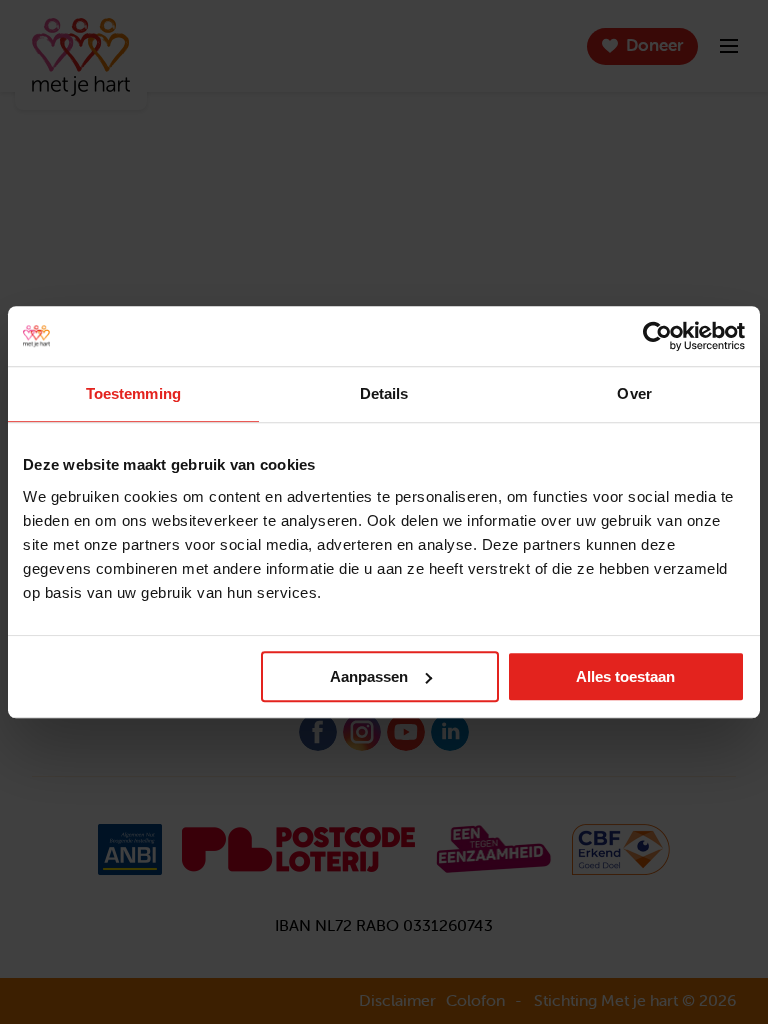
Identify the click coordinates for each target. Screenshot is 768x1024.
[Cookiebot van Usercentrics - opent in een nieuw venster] (657, 336)
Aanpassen (369, 676)
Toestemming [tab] (133, 393)
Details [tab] (384, 393)
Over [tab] (634, 393)
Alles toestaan (625, 676)
